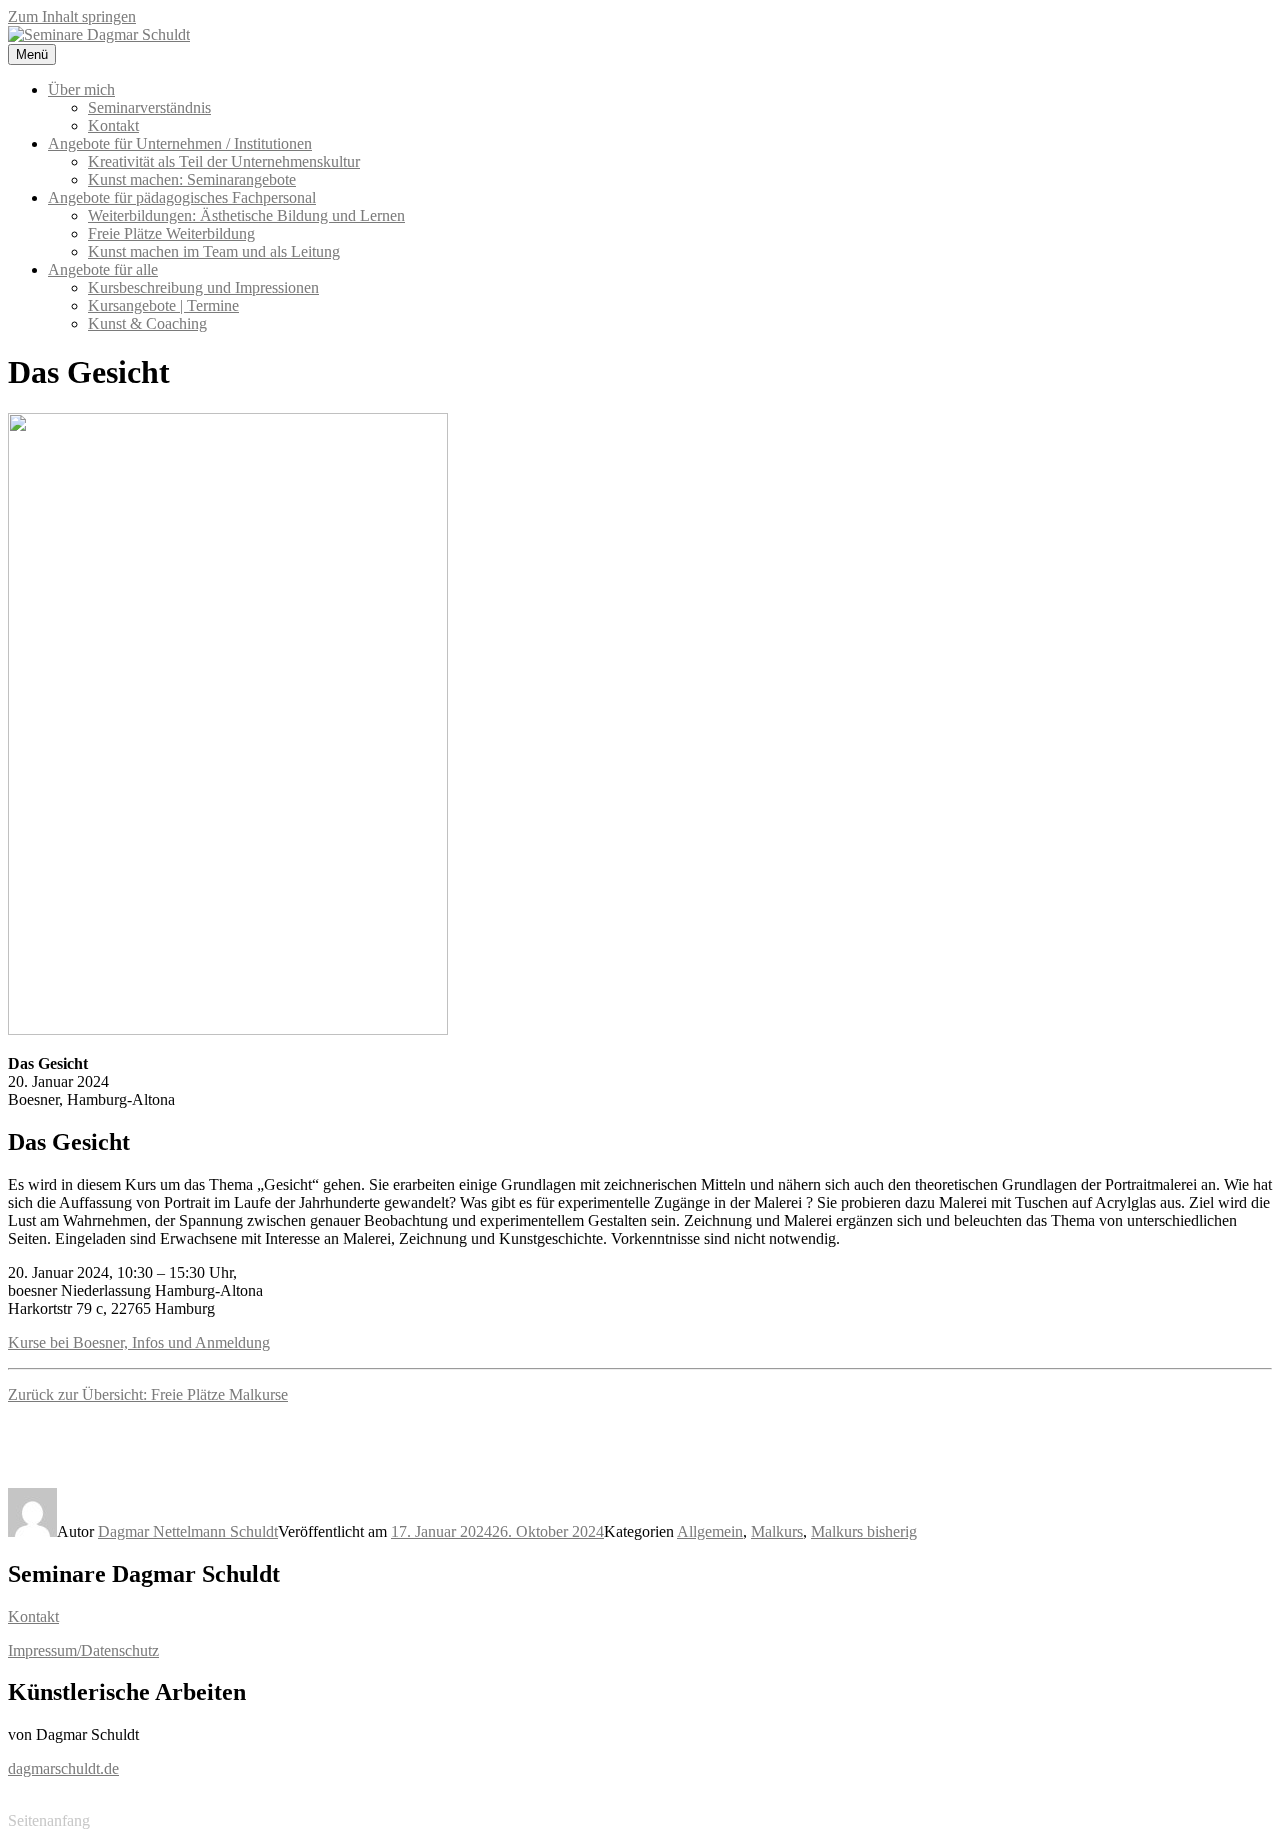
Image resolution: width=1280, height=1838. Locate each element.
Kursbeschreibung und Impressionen (203, 287)
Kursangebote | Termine (163, 305)
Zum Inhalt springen (72, 16)
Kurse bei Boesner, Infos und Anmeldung (139, 1342)
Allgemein (710, 1531)
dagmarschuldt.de (63, 1768)
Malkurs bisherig (864, 1531)
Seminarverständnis (149, 107)
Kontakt (113, 125)
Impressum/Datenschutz (83, 1650)
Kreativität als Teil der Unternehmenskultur (224, 161)
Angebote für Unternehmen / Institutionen (180, 143)
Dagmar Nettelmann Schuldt (188, 1531)
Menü (32, 54)
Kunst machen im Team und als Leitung (214, 251)
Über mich (81, 89)
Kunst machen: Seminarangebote (192, 179)
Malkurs (777, 1531)
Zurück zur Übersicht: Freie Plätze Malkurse (148, 1394)
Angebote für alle (103, 269)
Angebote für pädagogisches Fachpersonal (182, 197)
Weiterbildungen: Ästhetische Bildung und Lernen (246, 215)
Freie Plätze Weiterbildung (171, 233)
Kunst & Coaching (147, 323)
